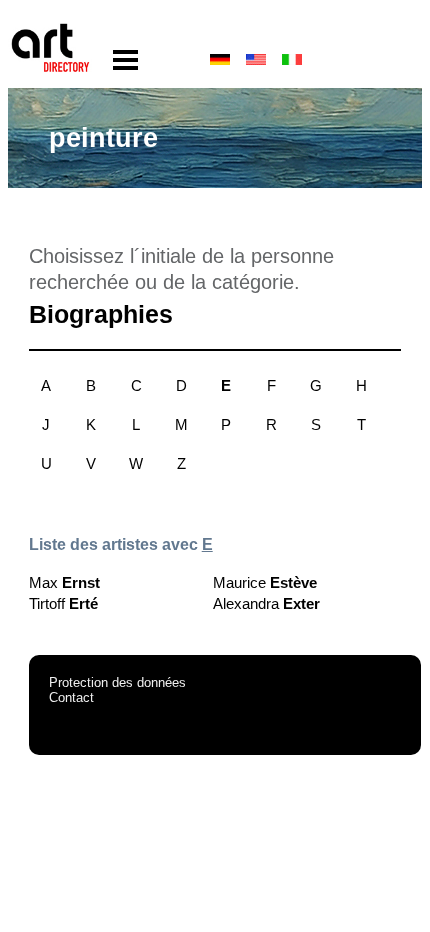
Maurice (265, 582)
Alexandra (266, 603)
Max (64, 582)
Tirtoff (63, 603)
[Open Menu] (125, 60)
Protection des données (117, 682)
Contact (71, 697)
